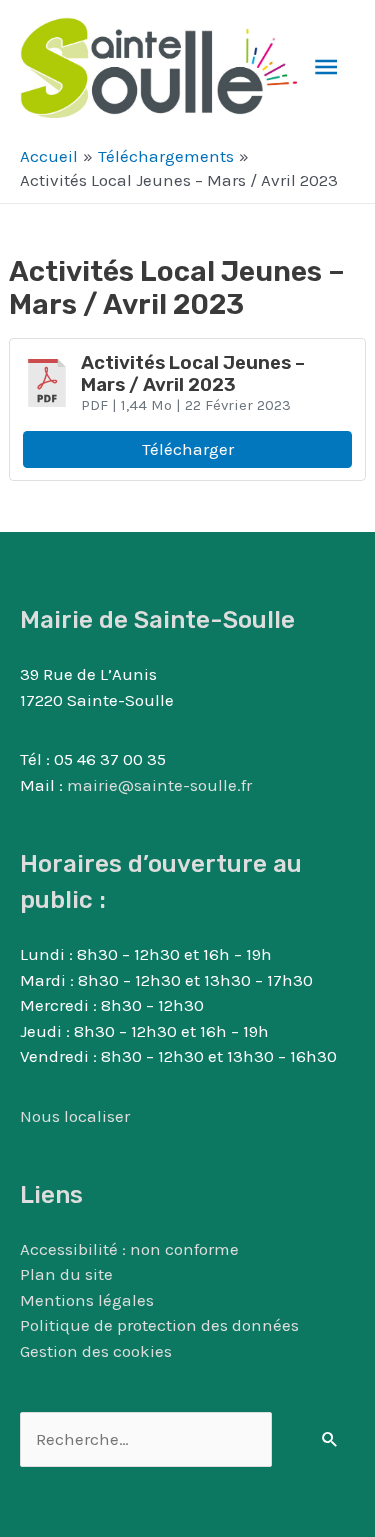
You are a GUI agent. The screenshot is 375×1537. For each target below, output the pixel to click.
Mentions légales (87, 1300)
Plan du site (66, 1274)
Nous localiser (75, 1116)
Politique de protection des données (159, 1325)
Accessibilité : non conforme (129, 1249)
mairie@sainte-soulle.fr (159, 785)
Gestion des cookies (96, 1351)
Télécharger (188, 449)
